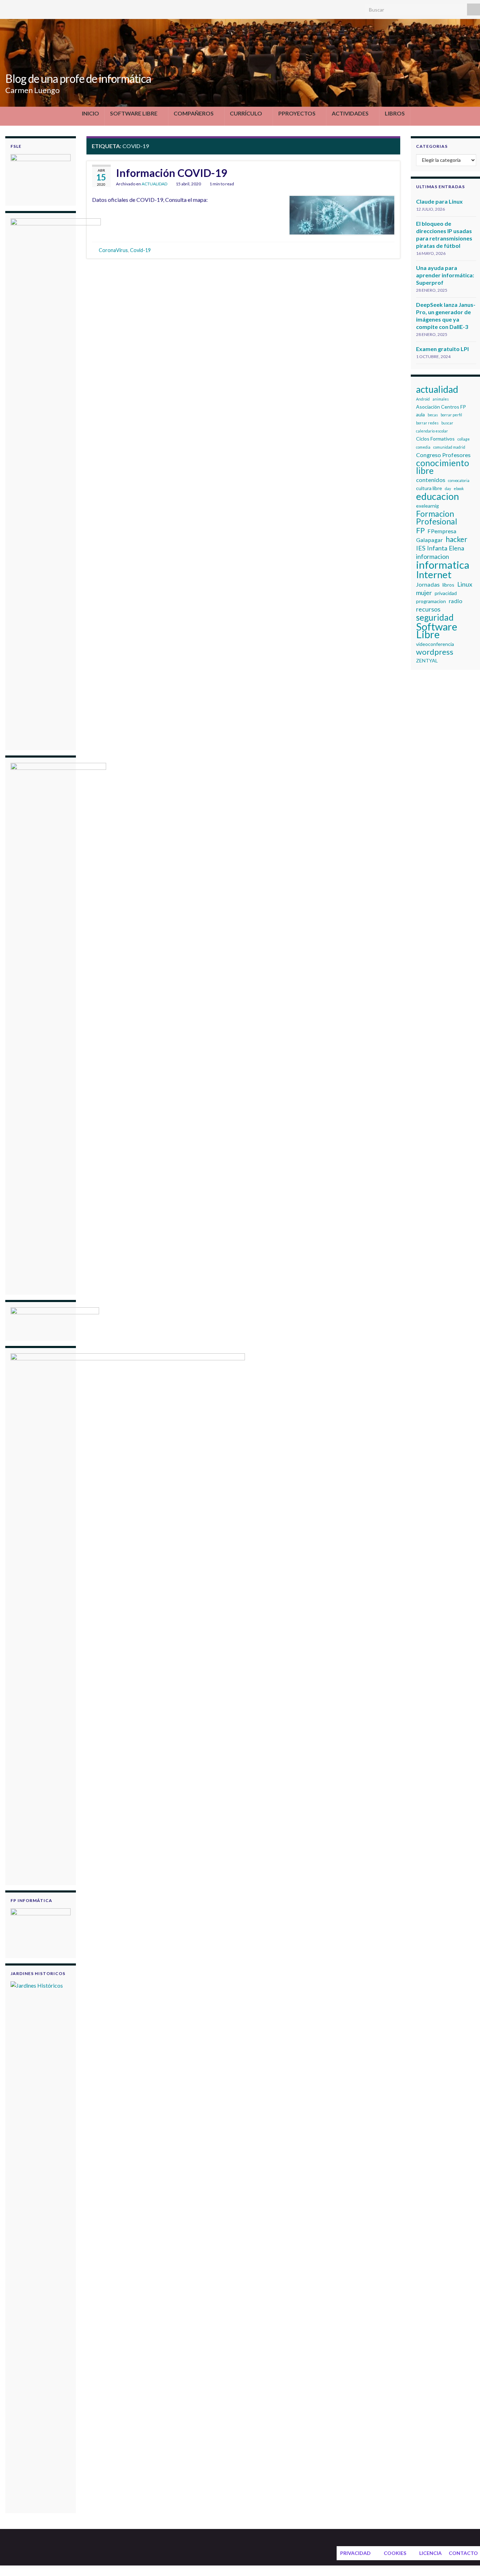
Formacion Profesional (437, 517)
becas (433, 415)
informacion (433, 556)
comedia (423, 447)
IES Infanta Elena (440, 548)
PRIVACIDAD (355, 2553)
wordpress (435, 652)
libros (448, 585)
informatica (443, 565)
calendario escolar (432, 431)
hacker (456, 539)
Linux (465, 584)
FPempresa (442, 531)
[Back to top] (464, 2560)
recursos (428, 609)
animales (441, 399)
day (448, 488)
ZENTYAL (427, 660)
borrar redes (427, 423)
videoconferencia (435, 644)
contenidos (431, 480)
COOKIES (395, 2553)
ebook (459, 488)
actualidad (437, 389)
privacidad (446, 593)
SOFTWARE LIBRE (134, 113)
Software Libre (437, 630)
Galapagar (429, 540)
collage (464, 439)
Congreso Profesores (443, 455)
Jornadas (428, 584)
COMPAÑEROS (194, 113)
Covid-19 (140, 250)
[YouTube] (42, 8)
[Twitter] (9, 8)
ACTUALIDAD (154, 184)
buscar (447, 423)
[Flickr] (54, 8)
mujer (424, 593)
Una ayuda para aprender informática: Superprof (445, 275)
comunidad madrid (449, 447)
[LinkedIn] (31, 8)
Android (423, 399)
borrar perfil (451, 415)
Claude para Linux (439, 201)
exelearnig (427, 506)
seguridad (435, 617)
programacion (431, 601)
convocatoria (459, 480)
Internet (434, 575)
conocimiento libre (443, 467)
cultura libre (429, 488)
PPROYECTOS (297, 113)
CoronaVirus (113, 250)
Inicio (90, 113)
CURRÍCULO (246, 113)
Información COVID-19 (171, 173)
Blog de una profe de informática (78, 78)
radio (456, 601)
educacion (437, 496)
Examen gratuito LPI (442, 349)
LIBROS (395, 113)
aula (420, 414)
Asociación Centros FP (441, 407)
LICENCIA (430, 2553)
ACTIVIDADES (350, 113)
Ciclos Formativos (435, 439)
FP (420, 530)
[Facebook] (20, 8)
